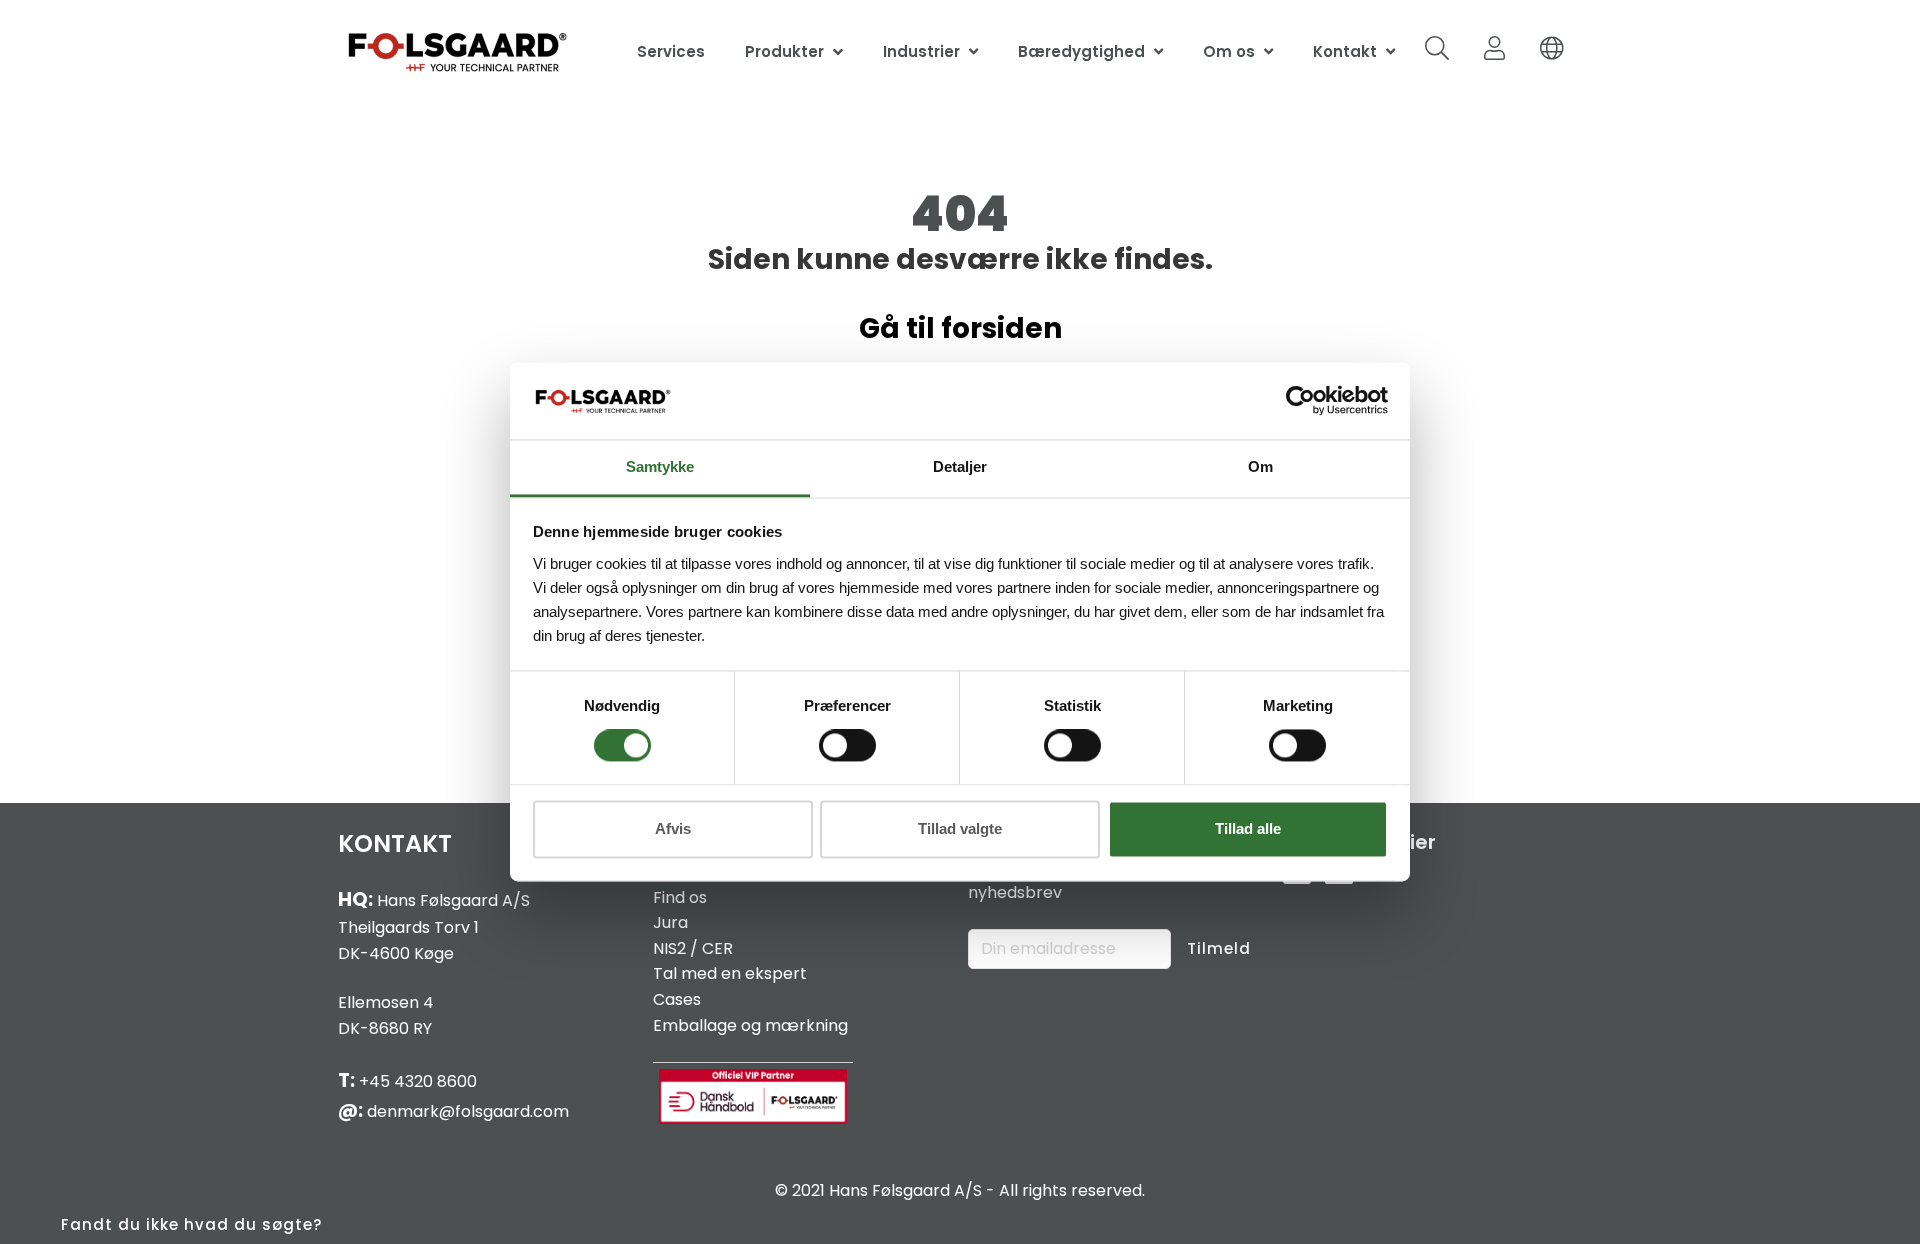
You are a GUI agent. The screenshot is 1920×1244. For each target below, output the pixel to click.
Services (671, 51)
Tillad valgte (960, 828)
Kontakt (1345, 51)
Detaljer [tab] (960, 466)
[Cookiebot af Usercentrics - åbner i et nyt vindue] (1300, 401)
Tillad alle (1248, 828)
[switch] (847, 746)
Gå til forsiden (960, 328)
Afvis (673, 828)
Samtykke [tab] (660, 466)
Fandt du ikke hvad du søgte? (191, 1224)
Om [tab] (1260, 466)
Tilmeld (1219, 948)
